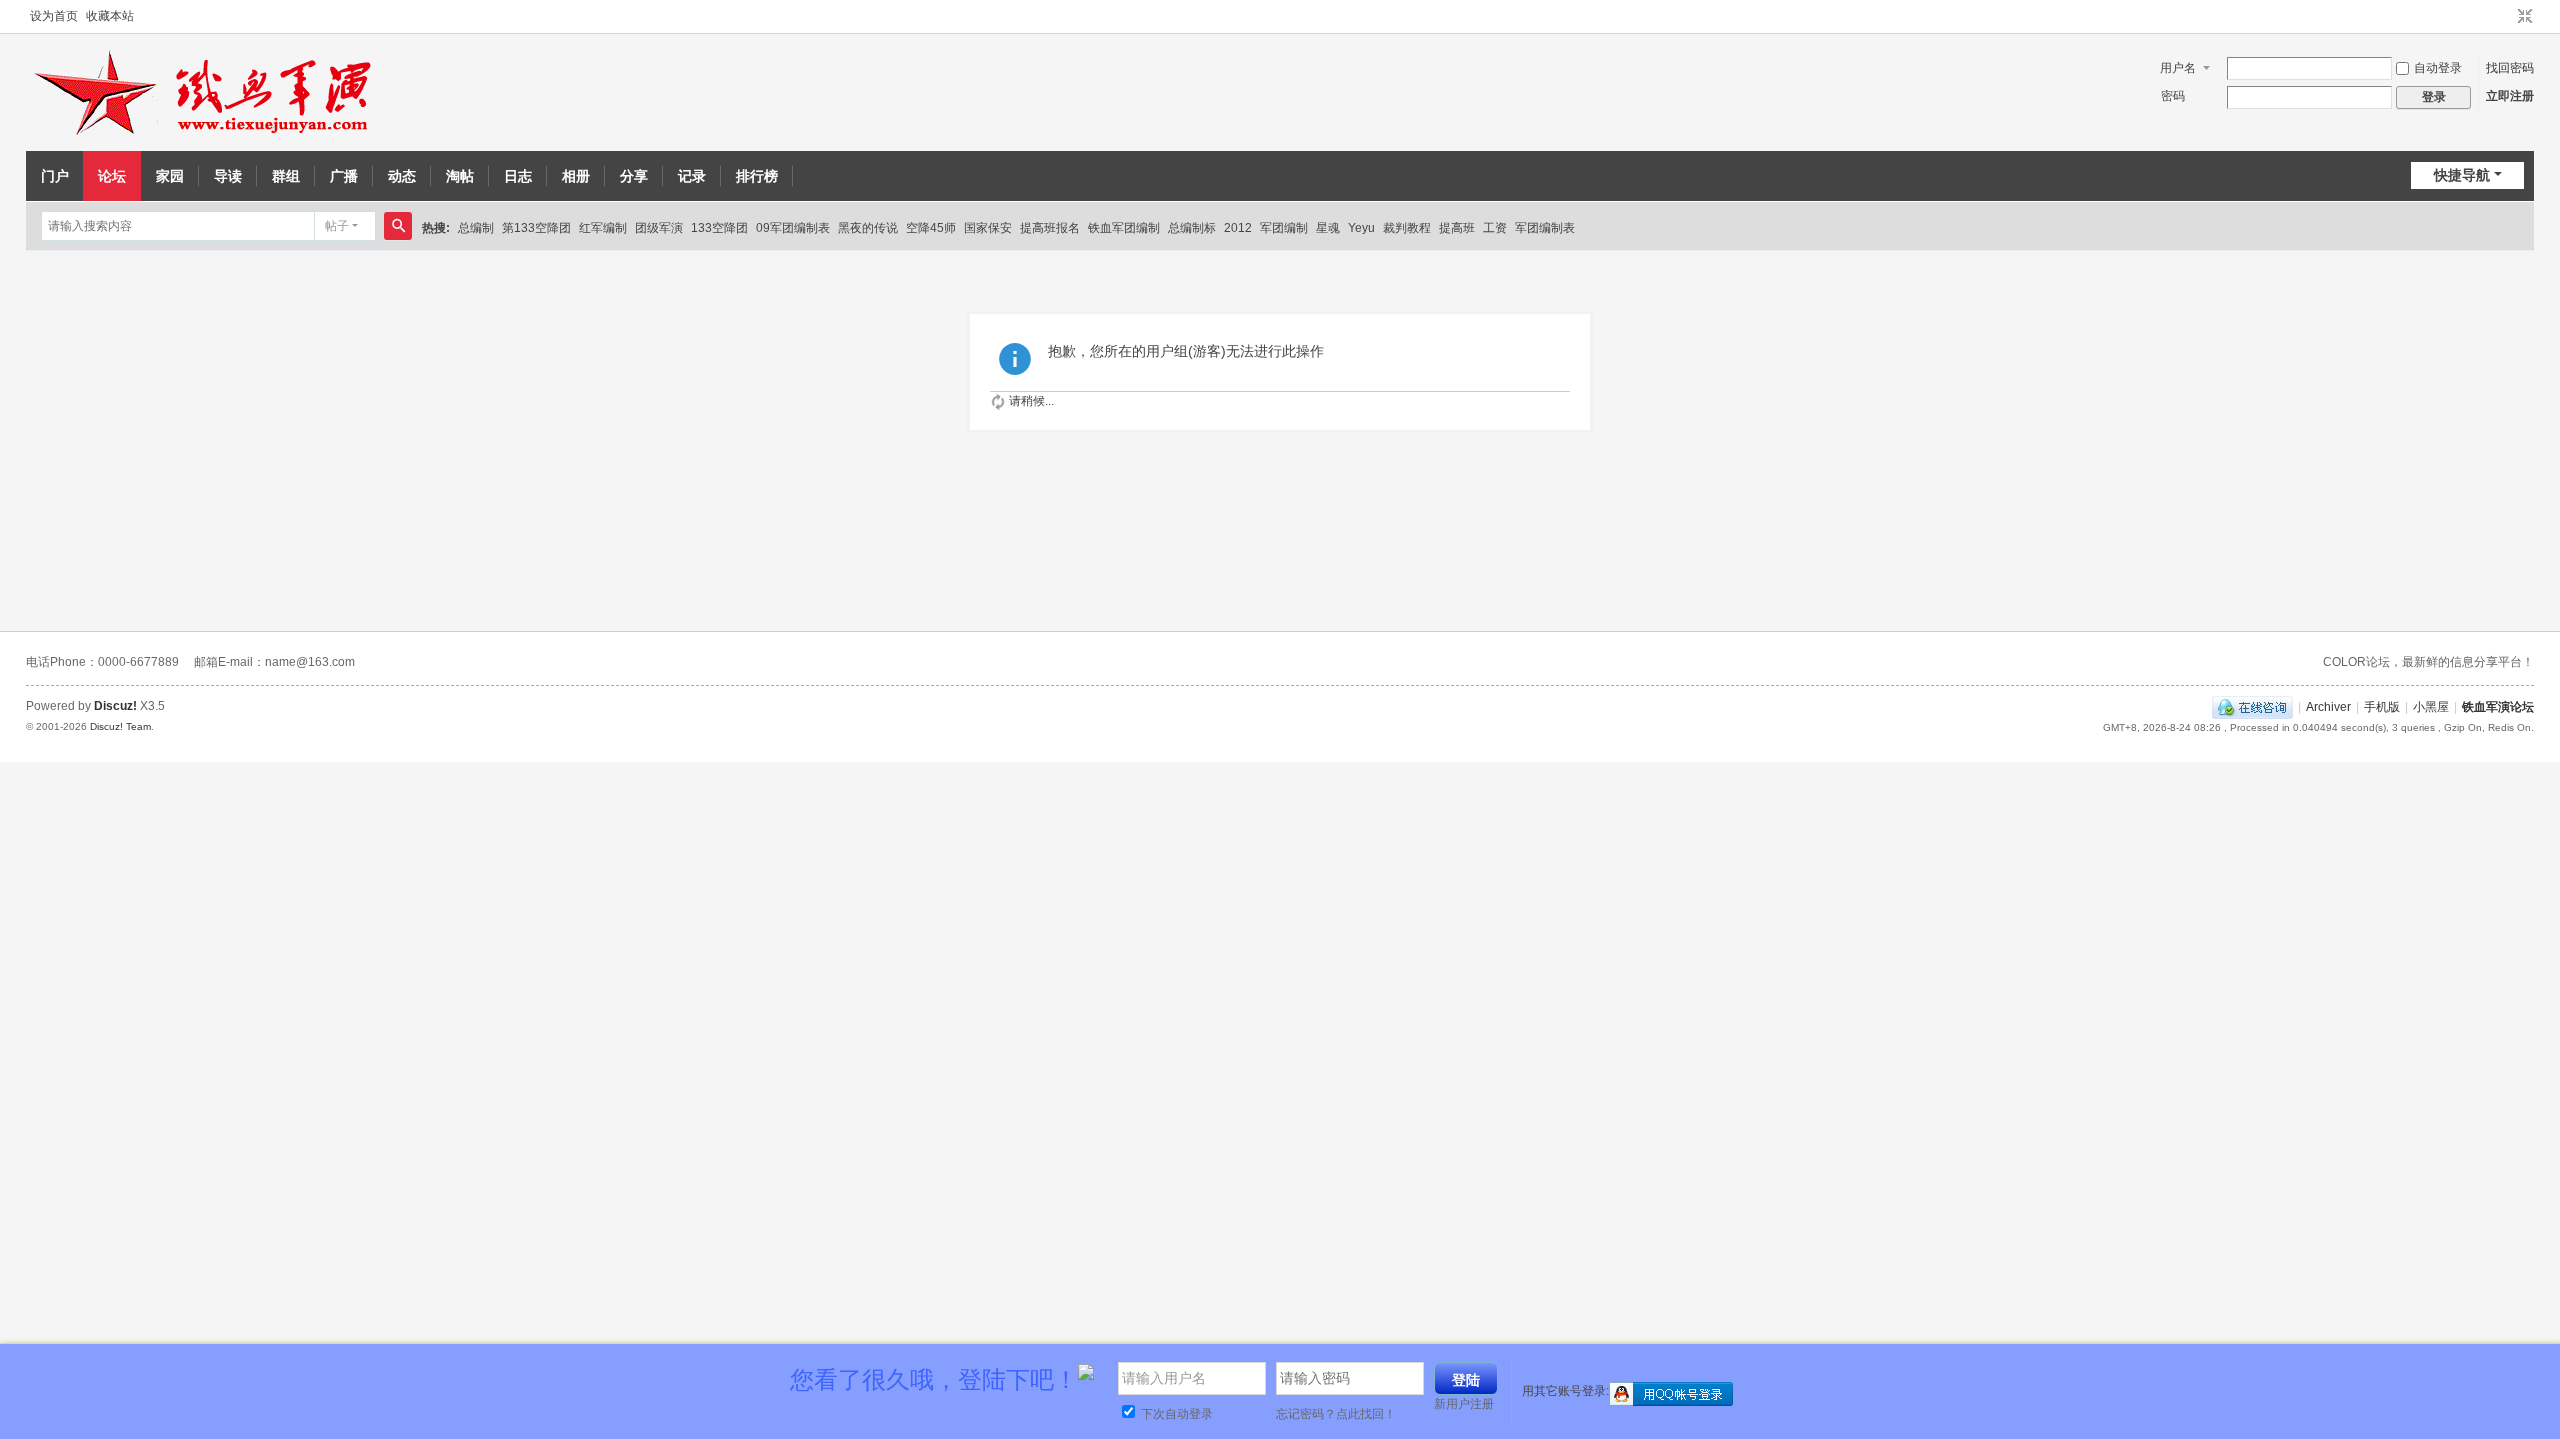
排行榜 (757, 176)
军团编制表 (1545, 228)
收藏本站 (110, 16)
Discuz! (115, 706)
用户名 (2178, 68)
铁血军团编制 (1124, 228)
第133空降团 (536, 228)
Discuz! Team (120, 726)
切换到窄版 (2525, 17)
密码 (2173, 96)
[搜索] (398, 226)
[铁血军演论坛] (206, 93)
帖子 (337, 226)
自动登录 (2438, 68)
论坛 (112, 176)
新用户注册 (1464, 1404)
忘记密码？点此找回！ (1336, 1414)
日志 (518, 176)
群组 (286, 176)
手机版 (2382, 707)
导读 (228, 176)
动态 (402, 176)
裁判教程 (1407, 228)
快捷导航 (2462, 175)
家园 (170, 176)
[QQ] (2252, 707)
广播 (344, 176)
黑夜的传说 (868, 228)
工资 (1495, 228)
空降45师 (931, 228)
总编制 (476, 228)
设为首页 (54, 16)
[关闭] (2537, 1368)
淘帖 (460, 176)
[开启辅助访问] (2506, 17)
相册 (576, 176)
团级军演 (659, 228)
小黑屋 (2431, 707)
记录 (692, 176)
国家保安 (988, 228)
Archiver (2328, 707)
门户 (55, 176)
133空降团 (719, 228)
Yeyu (1361, 228)
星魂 (1328, 228)
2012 (1238, 228)
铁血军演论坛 (2498, 707)
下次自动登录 (1175, 1414)
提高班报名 (1050, 228)
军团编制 (1284, 228)
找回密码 (2510, 68)
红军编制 (603, 228)
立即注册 (2510, 96)
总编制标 (1192, 228)
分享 (634, 176)
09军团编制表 (793, 228)
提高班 (1457, 228)
